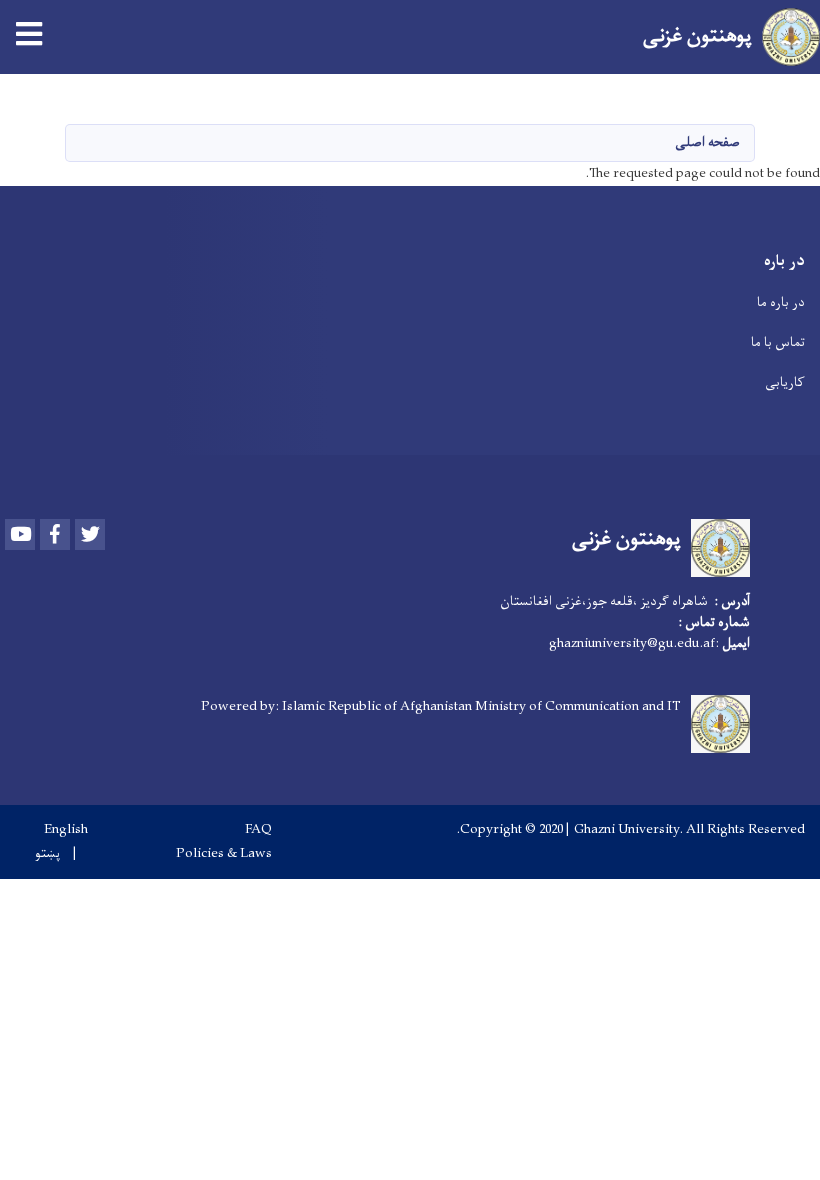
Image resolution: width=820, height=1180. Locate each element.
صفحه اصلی (707, 142)
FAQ (258, 830)
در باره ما (781, 302)
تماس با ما (778, 342)
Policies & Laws (224, 854)
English (66, 830)
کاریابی (785, 382)
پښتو (47, 854)
